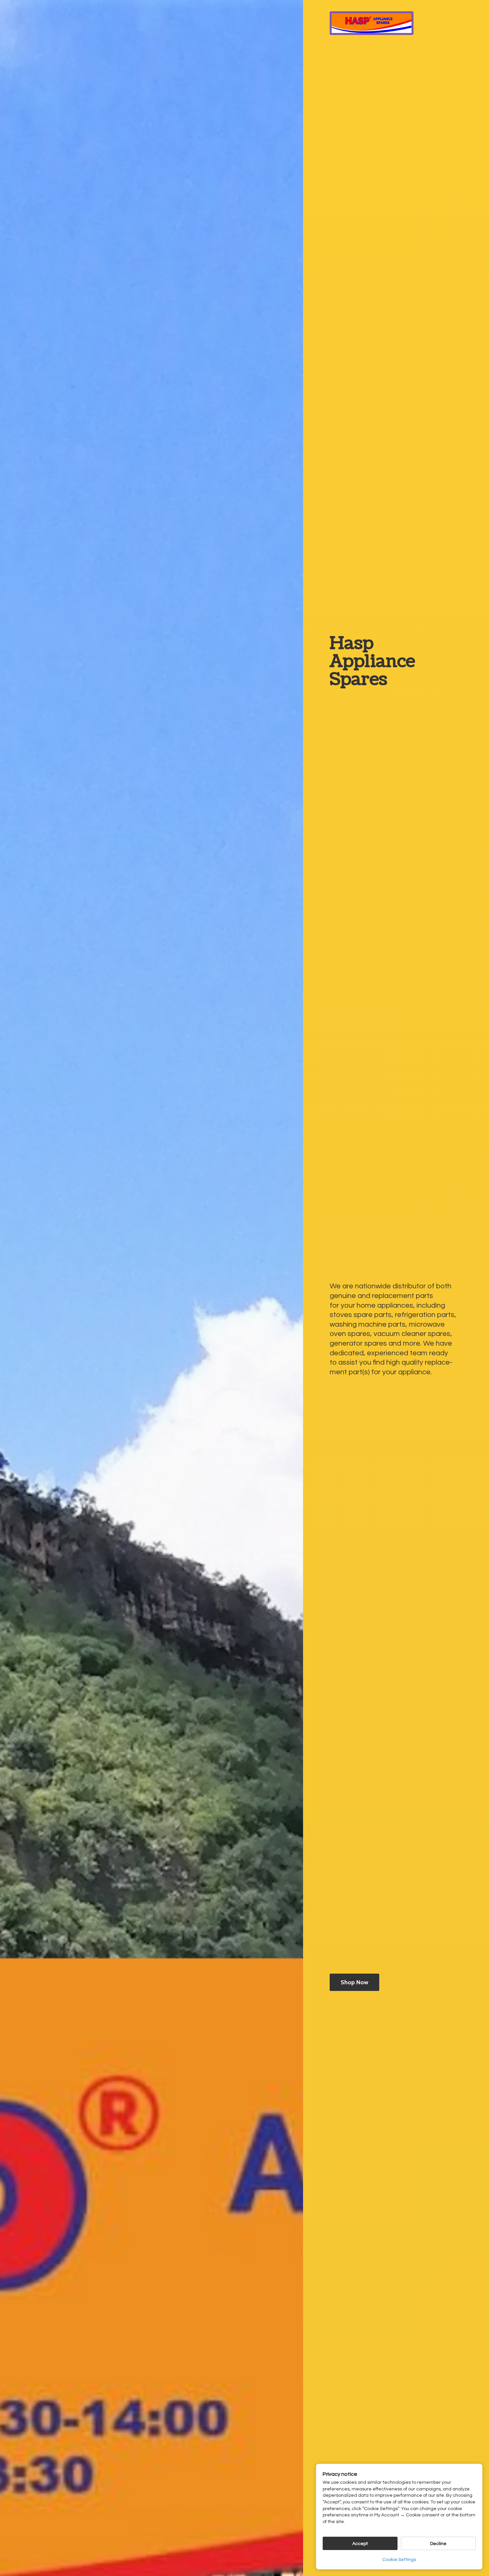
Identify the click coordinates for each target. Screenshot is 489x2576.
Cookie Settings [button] (399, 2560)
